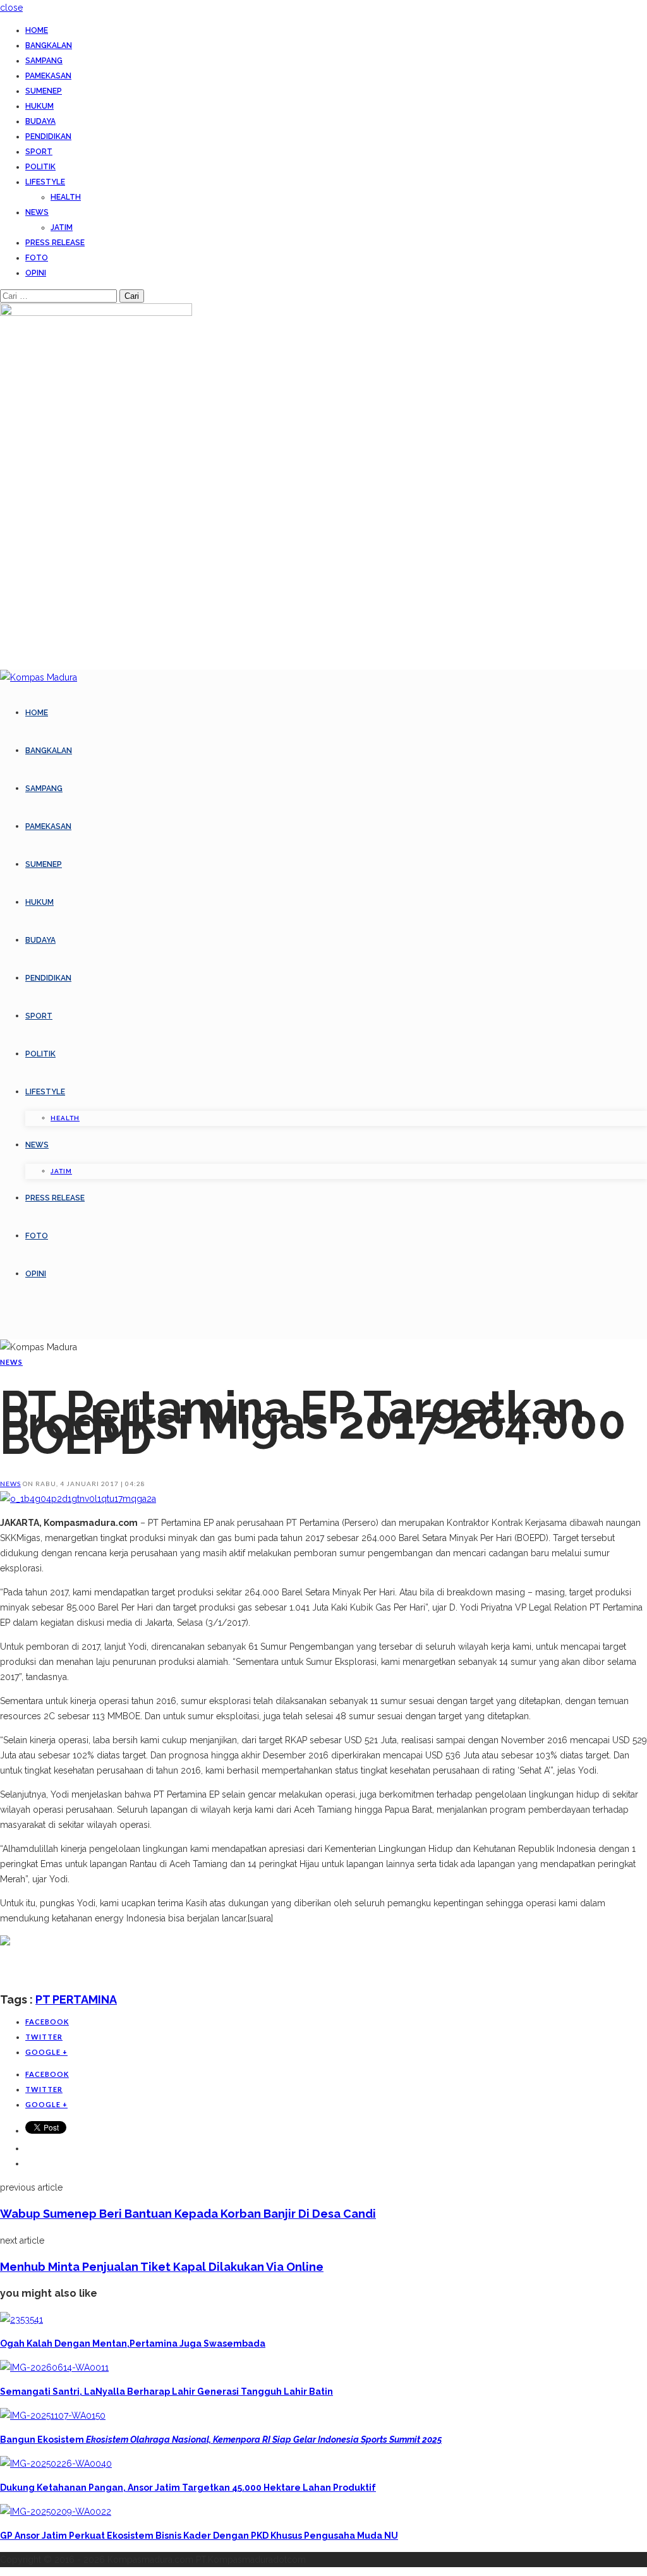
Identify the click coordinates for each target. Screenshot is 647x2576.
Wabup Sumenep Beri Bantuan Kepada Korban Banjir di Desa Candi (188, 2214)
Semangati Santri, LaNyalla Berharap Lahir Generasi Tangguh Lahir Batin (166, 2392)
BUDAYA (40, 121)
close (11, 8)
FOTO (37, 258)
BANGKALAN (49, 45)
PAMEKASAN (48, 76)
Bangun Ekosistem (221, 2440)
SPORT (39, 152)
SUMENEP (44, 91)
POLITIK (40, 167)
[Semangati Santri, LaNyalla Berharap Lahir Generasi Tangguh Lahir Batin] (54, 2367)
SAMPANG (44, 61)
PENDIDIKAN (48, 136)
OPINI (36, 273)
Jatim (62, 227)
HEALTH (66, 197)
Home (37, 30)
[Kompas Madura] (39, 677)
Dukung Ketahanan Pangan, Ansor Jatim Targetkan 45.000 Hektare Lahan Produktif (188, 2488)
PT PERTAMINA (76, 1999)
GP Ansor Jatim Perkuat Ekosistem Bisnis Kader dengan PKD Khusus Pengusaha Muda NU (199, 2536)
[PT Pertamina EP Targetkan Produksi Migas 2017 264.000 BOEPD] (78, 1499)
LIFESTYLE (45, 182)
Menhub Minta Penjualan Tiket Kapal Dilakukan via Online (162, 2267)
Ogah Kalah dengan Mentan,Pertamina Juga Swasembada (133, 2343)
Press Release (55, 243)
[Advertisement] (148, 1969)
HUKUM (39, 106)
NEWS (37, 212)
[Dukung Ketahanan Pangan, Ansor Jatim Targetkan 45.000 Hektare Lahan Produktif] (56, 2464)
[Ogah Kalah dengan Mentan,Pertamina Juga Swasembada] (21, 2319)
